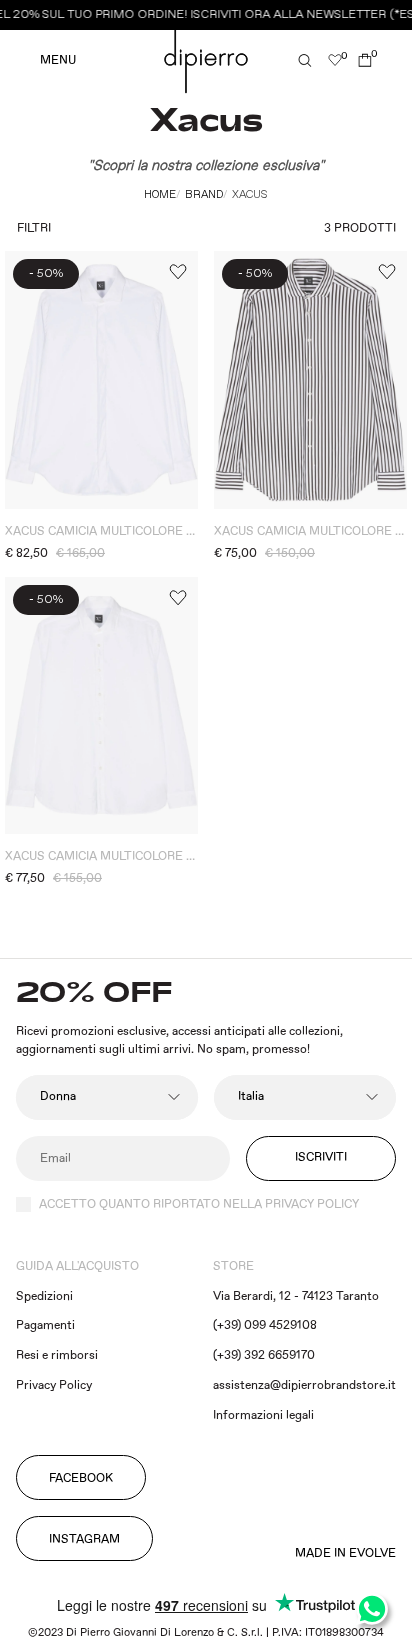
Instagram (84, 1539)
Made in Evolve (345, 1554)
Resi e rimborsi (57, 1355)
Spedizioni (44, 1296)
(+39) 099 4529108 (265, 1325)
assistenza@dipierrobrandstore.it (304, 1385)
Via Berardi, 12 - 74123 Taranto (296, 1296)
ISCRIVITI (321, 1157)
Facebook (81, 1478)
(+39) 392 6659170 (264, 1355)
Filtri (34, 228)
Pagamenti (45, 1325)
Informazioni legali (263, 1415)
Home (160, 195)
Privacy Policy (54, 1385)
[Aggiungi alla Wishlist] (177, 272)
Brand (204, 195)
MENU (58, 61)
